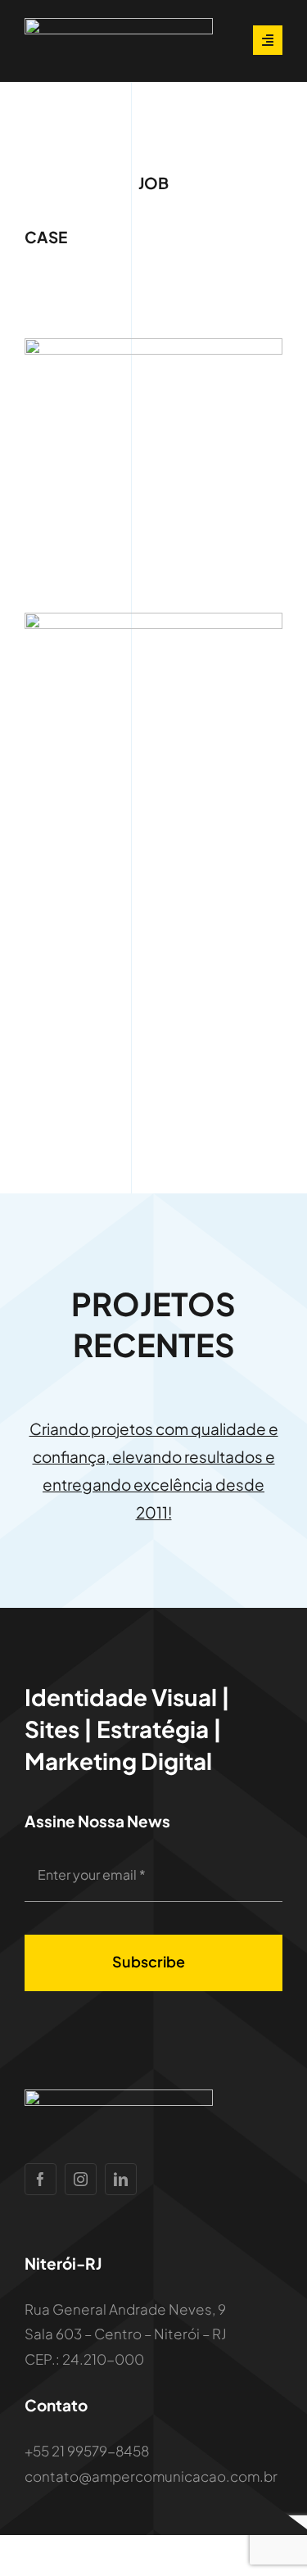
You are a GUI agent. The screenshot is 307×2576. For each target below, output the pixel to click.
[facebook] (41, 2179)
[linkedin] (121, 2179)
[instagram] (81, 2179)
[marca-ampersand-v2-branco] (119, 25)
